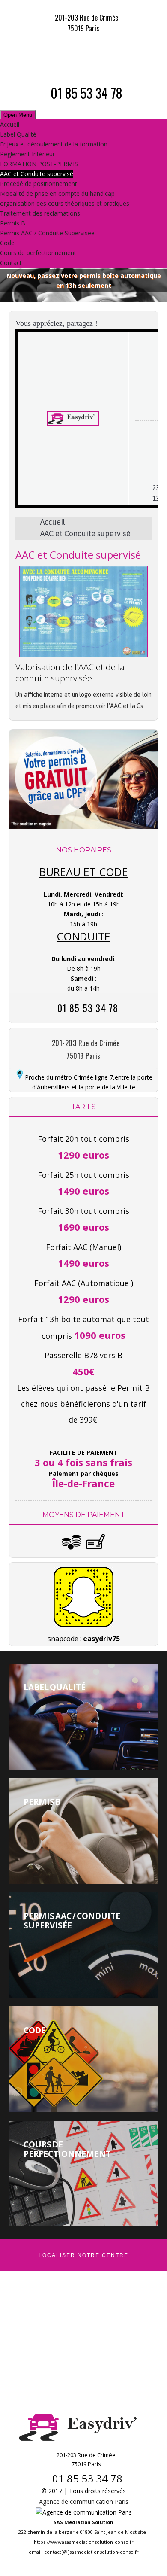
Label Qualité (18, 134)
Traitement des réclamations (40, 213)
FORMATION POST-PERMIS (39, 164)
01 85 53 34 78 (86, 93)
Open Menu (18, 115)
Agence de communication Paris (84, 2501)
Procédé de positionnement (39, 184)
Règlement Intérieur (27, 154)
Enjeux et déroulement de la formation (54, 144)
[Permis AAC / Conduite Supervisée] (83, 1945)
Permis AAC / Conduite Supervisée (47, 233)
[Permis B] (83, 1831)
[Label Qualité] (83, 1717)
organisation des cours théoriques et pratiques (65, 203)
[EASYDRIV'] (83, 56)
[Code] (83, 2059)
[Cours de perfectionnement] (83, 2174)
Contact (11, 263)
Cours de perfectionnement (38, 253)
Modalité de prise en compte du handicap (57, 193)
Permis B (13, 223)
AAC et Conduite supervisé (37, 174)
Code (7, 243)
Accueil (10, 124)
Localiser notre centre (83, 2255)
